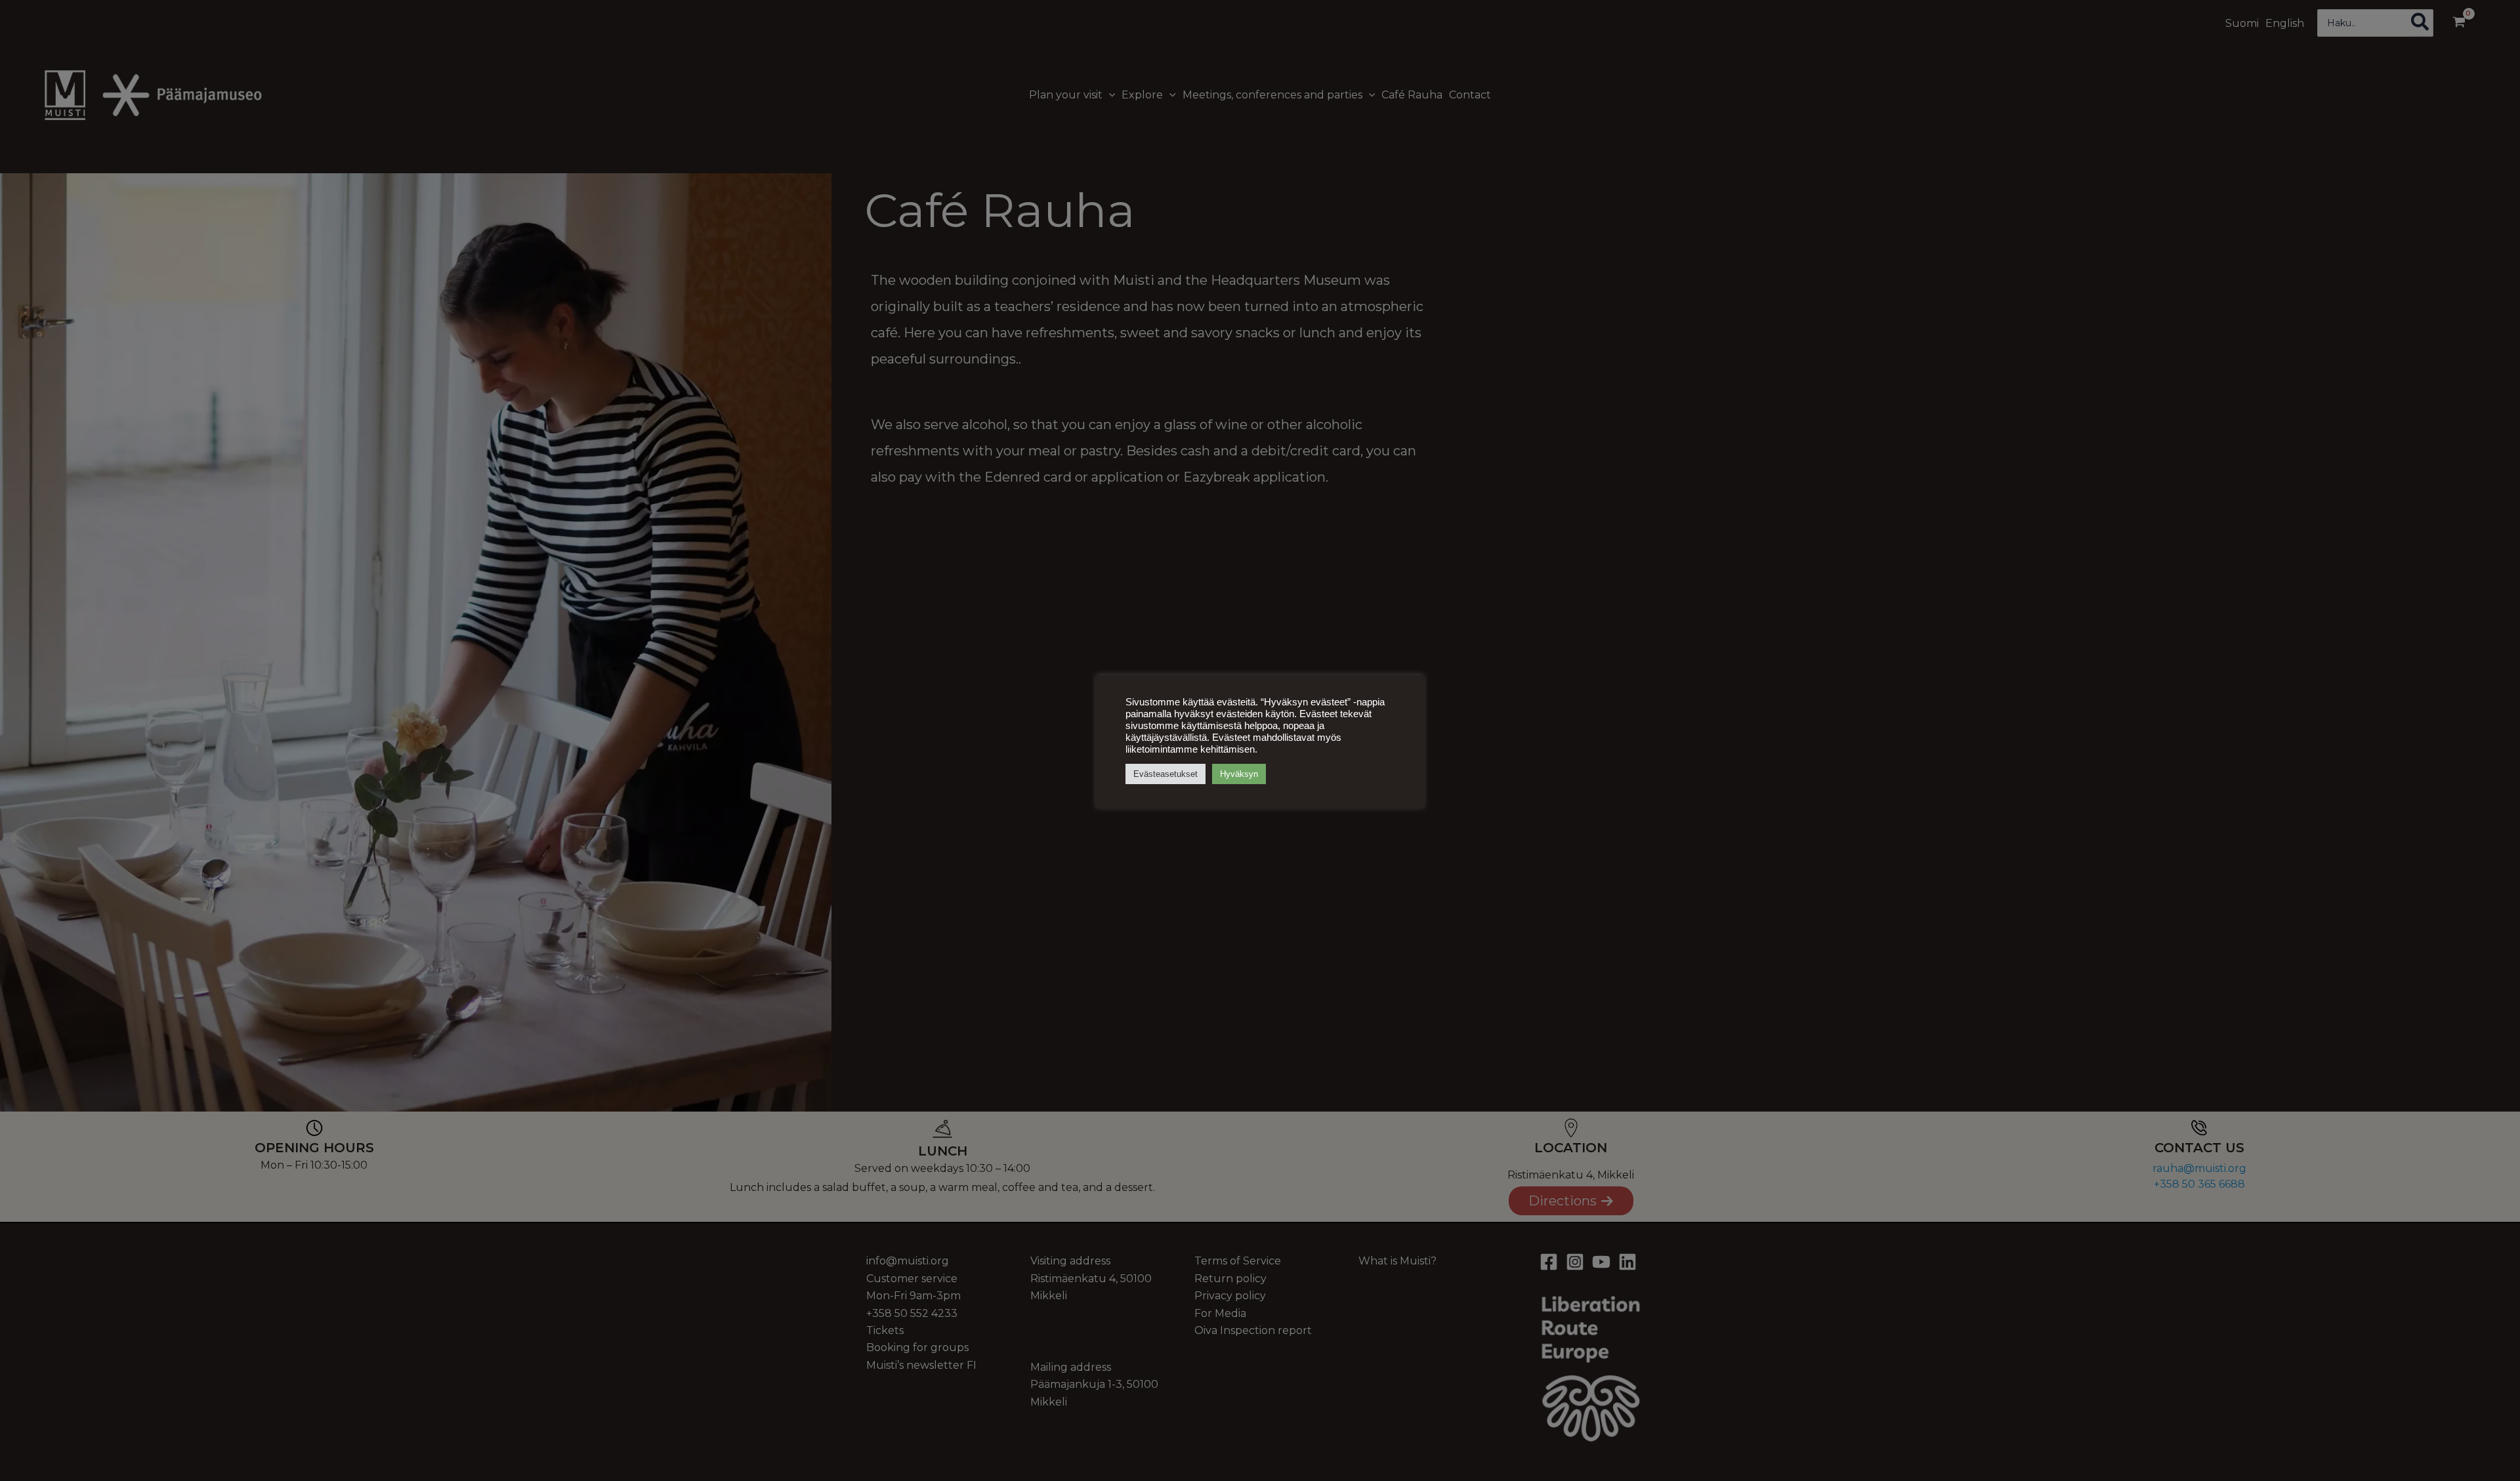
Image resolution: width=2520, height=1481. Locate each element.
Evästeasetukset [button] (1165, 774)
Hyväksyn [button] (1239, 774)
